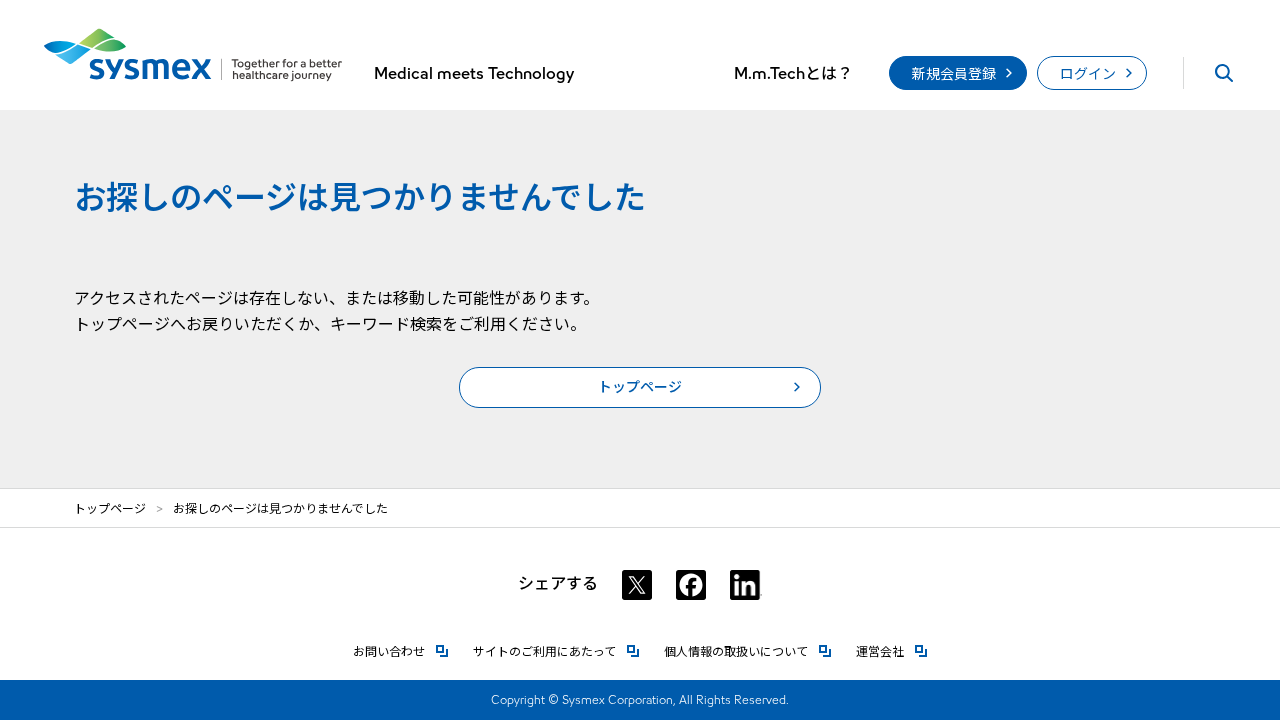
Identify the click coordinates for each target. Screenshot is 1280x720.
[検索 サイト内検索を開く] (1224, 73)
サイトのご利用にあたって (556, 651)
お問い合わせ (401, 651)
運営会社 (892, 651)
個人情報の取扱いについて (748, 651)
